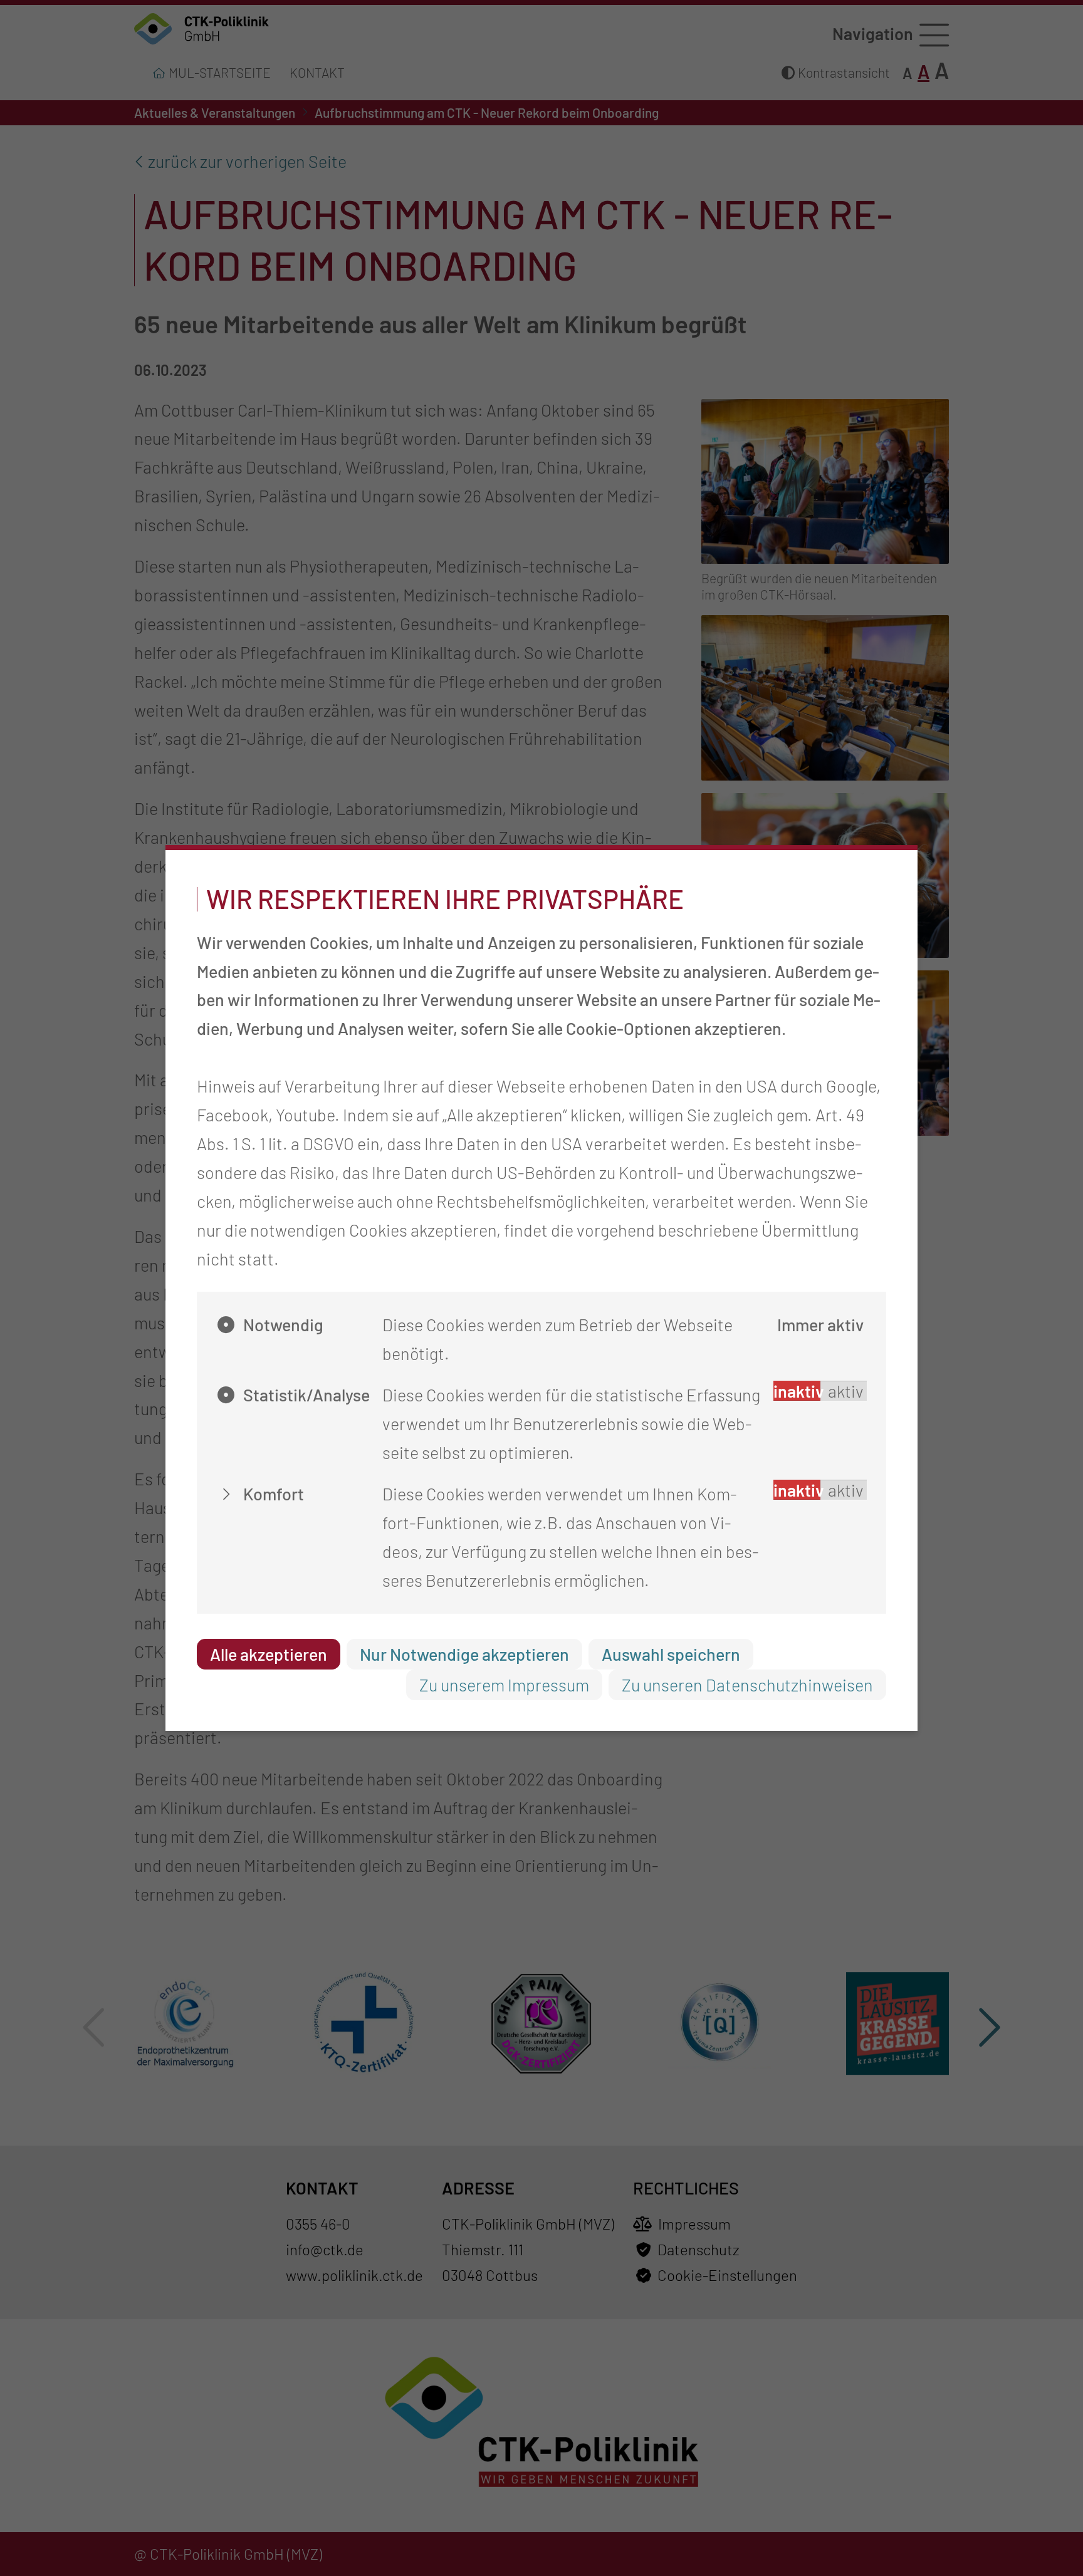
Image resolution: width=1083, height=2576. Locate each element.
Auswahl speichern (671, 1654)
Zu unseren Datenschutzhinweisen (747, 1685)
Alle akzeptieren (269, 1654)
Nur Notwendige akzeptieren (464, 1654)
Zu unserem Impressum (504, 1685)
